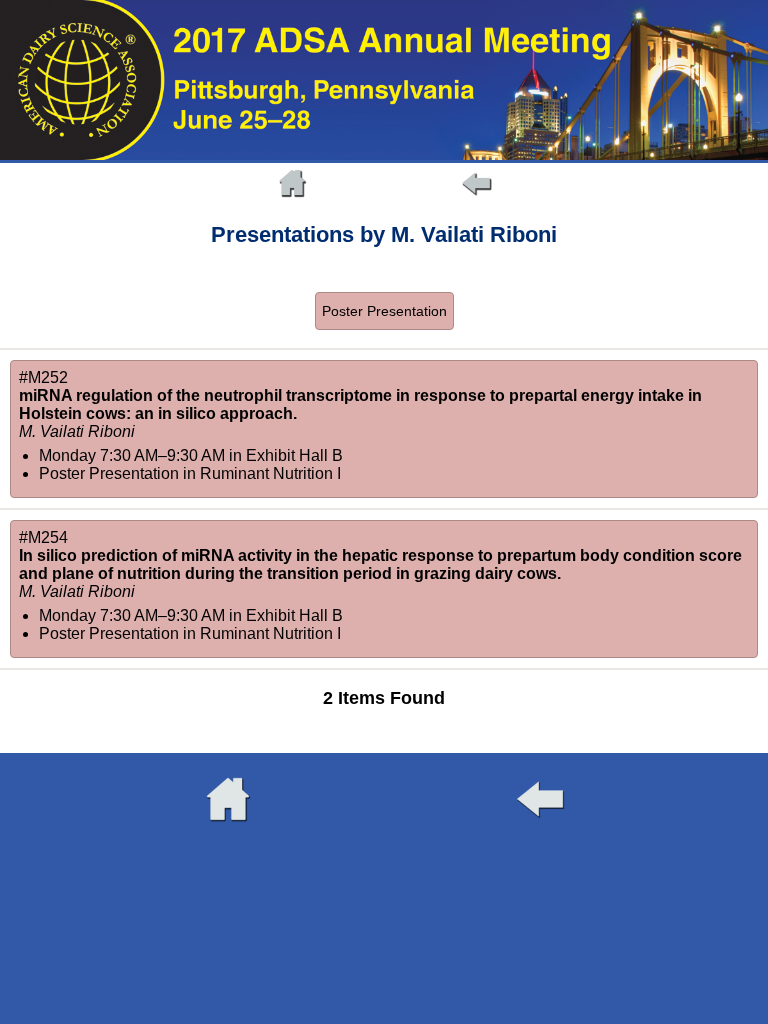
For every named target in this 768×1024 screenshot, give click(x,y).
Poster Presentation (384, 311)
